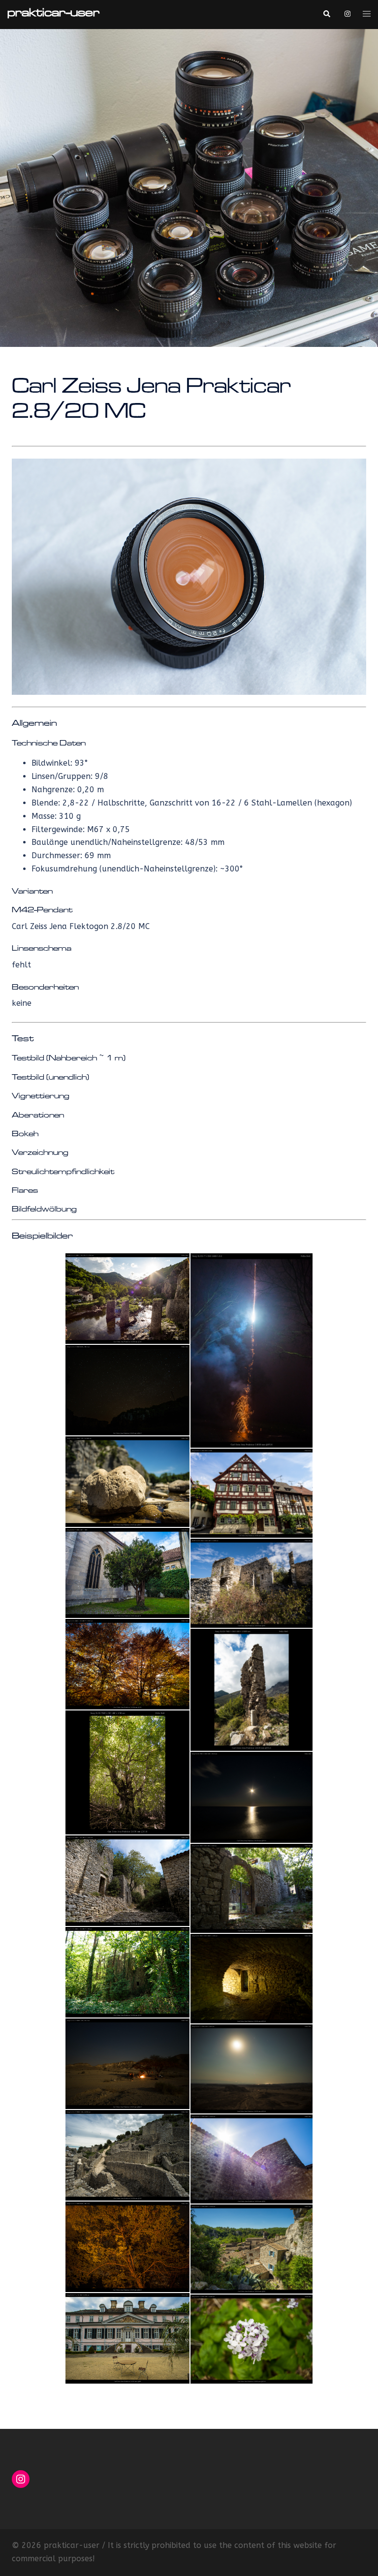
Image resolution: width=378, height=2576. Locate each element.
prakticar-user (53, 14)
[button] (326, 14)
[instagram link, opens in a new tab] (346, 14)
